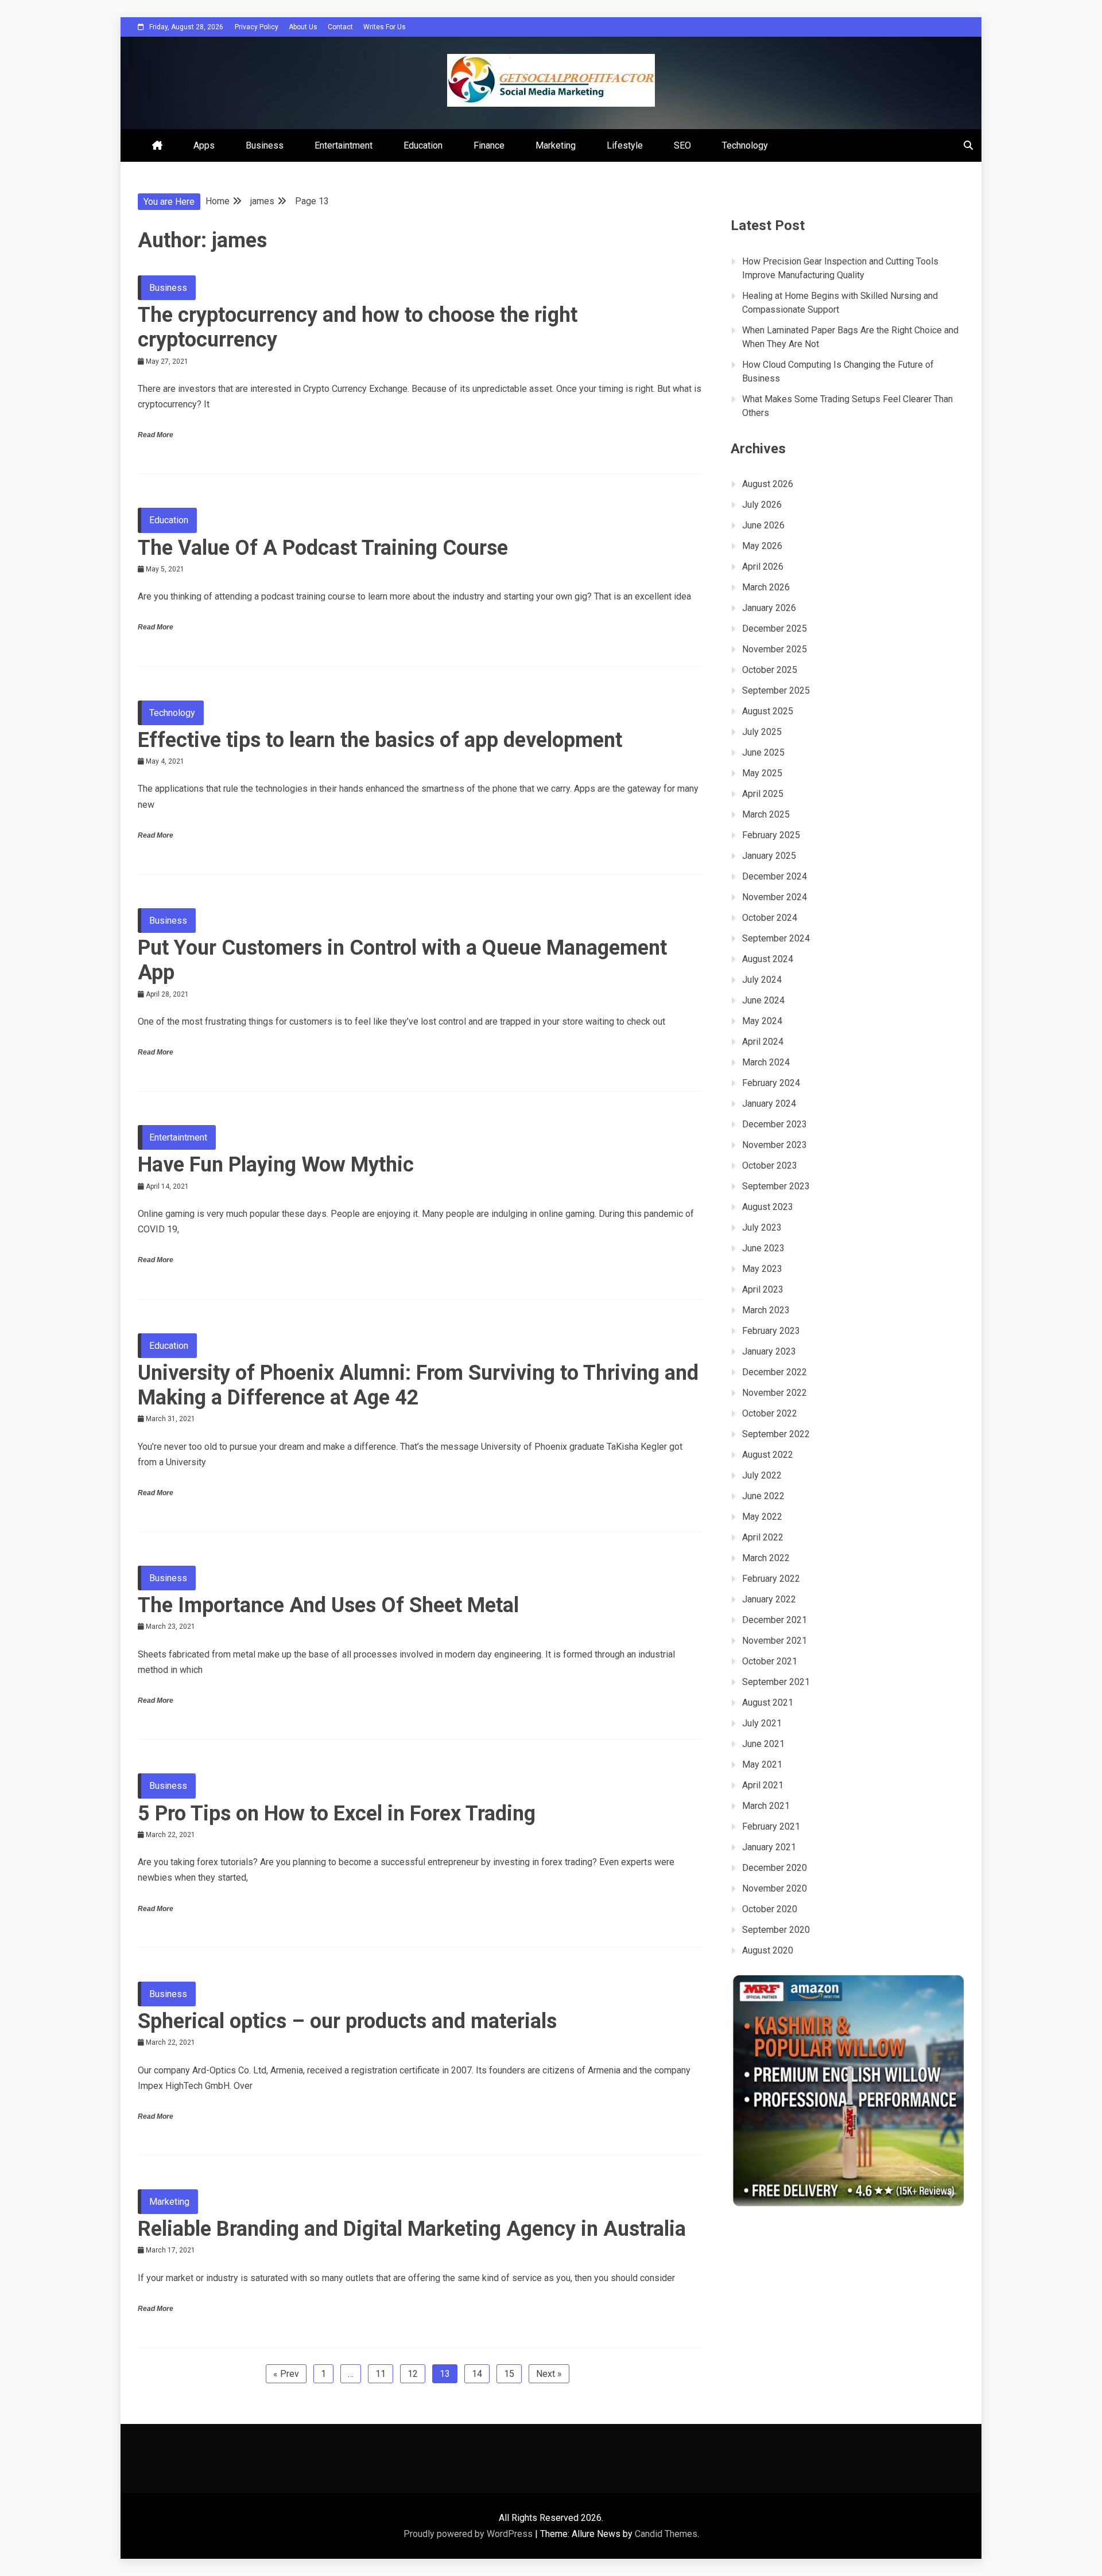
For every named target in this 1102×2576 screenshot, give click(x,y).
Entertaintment (344, 145)
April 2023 (763, 1289)
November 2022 (775, 1393)
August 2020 (768, 1950)
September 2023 (776, 1186)
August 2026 (768, 484)
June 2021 (763, 1744)
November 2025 (775, 649)
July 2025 (762, 732)
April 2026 (763, 567)
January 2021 (769, 1847)
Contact (340, 27)
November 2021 (775, 1641)
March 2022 (766, 1558)
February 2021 (771, 1826)
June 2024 (763, 1000)
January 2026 (769, 608)
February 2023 (771, 1331)
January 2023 (769, 1351)
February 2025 (771, 835)
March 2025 (766, 814)
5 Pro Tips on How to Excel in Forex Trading (337, 1814)
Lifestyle (625, 145)
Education (423, 145)
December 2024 (775, 876)
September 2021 (776, 1682)
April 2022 (763, 1537)
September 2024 (776, 938)
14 (477, 2374)
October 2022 (770, 1413)
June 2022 (763, 1496)
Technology (745, 145)
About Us (303, 27)
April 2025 (763, 794)
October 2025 (770, 670)
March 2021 (766, 1806)
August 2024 (768, 959)
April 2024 (763, 1042)
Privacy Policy (257, 27)
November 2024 (775, 897)
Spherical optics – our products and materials (347, 2021)
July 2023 (762, 1227)
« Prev (286, 2374)
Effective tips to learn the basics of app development (380, 740)
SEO (682, 145)
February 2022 (771, 1579)
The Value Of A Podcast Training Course (323, 548)
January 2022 (769, 1599)
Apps (204, 145)
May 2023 (762, 1269)
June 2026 (763, 525)
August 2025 (768, 711)
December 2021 (775, 1620)
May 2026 (762, 546)
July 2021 (762, 1723)
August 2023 (768, 1207)
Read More (156, 435)
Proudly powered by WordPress (469, 2534)
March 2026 (766, 587)
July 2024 (762, 980)
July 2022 (762, 1475)
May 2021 (762, 1764)
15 (509, 2374)
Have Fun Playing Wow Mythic (276, 1165)
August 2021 (768, 1703)
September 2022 (776, 1434)
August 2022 (768, 1455)
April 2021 (763, 1785)
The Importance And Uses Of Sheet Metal (328, 1605)
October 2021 (770, 1661)
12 (413, 2374)
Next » (549, 2374)
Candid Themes (666, 2534)
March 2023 (766, 1310)
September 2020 (776, 1930)
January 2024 (769, 1104)
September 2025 (776, 690)
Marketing (556, 145)
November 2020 (775, 1888)
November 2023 (775, 1145)
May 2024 (762, 1021)
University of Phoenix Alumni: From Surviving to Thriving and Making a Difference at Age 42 (418, 1385)
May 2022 (762, 1517)
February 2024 (771, 1083)
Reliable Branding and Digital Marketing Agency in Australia (412, 2229)
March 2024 (766, 1062)
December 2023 (775, 1124)
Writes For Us (385, 27)
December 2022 (775, 1372)
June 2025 (763, 752)
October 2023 (770, 1166)
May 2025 (762, 773)
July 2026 (762, 505)
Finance (489, 145)
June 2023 (763, 1248)
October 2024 (770, 918)
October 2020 (770, 1909)
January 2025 (769, 856)
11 (381, 2374)
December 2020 (775, 1868)
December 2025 (775, 629)
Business (265, 145)
